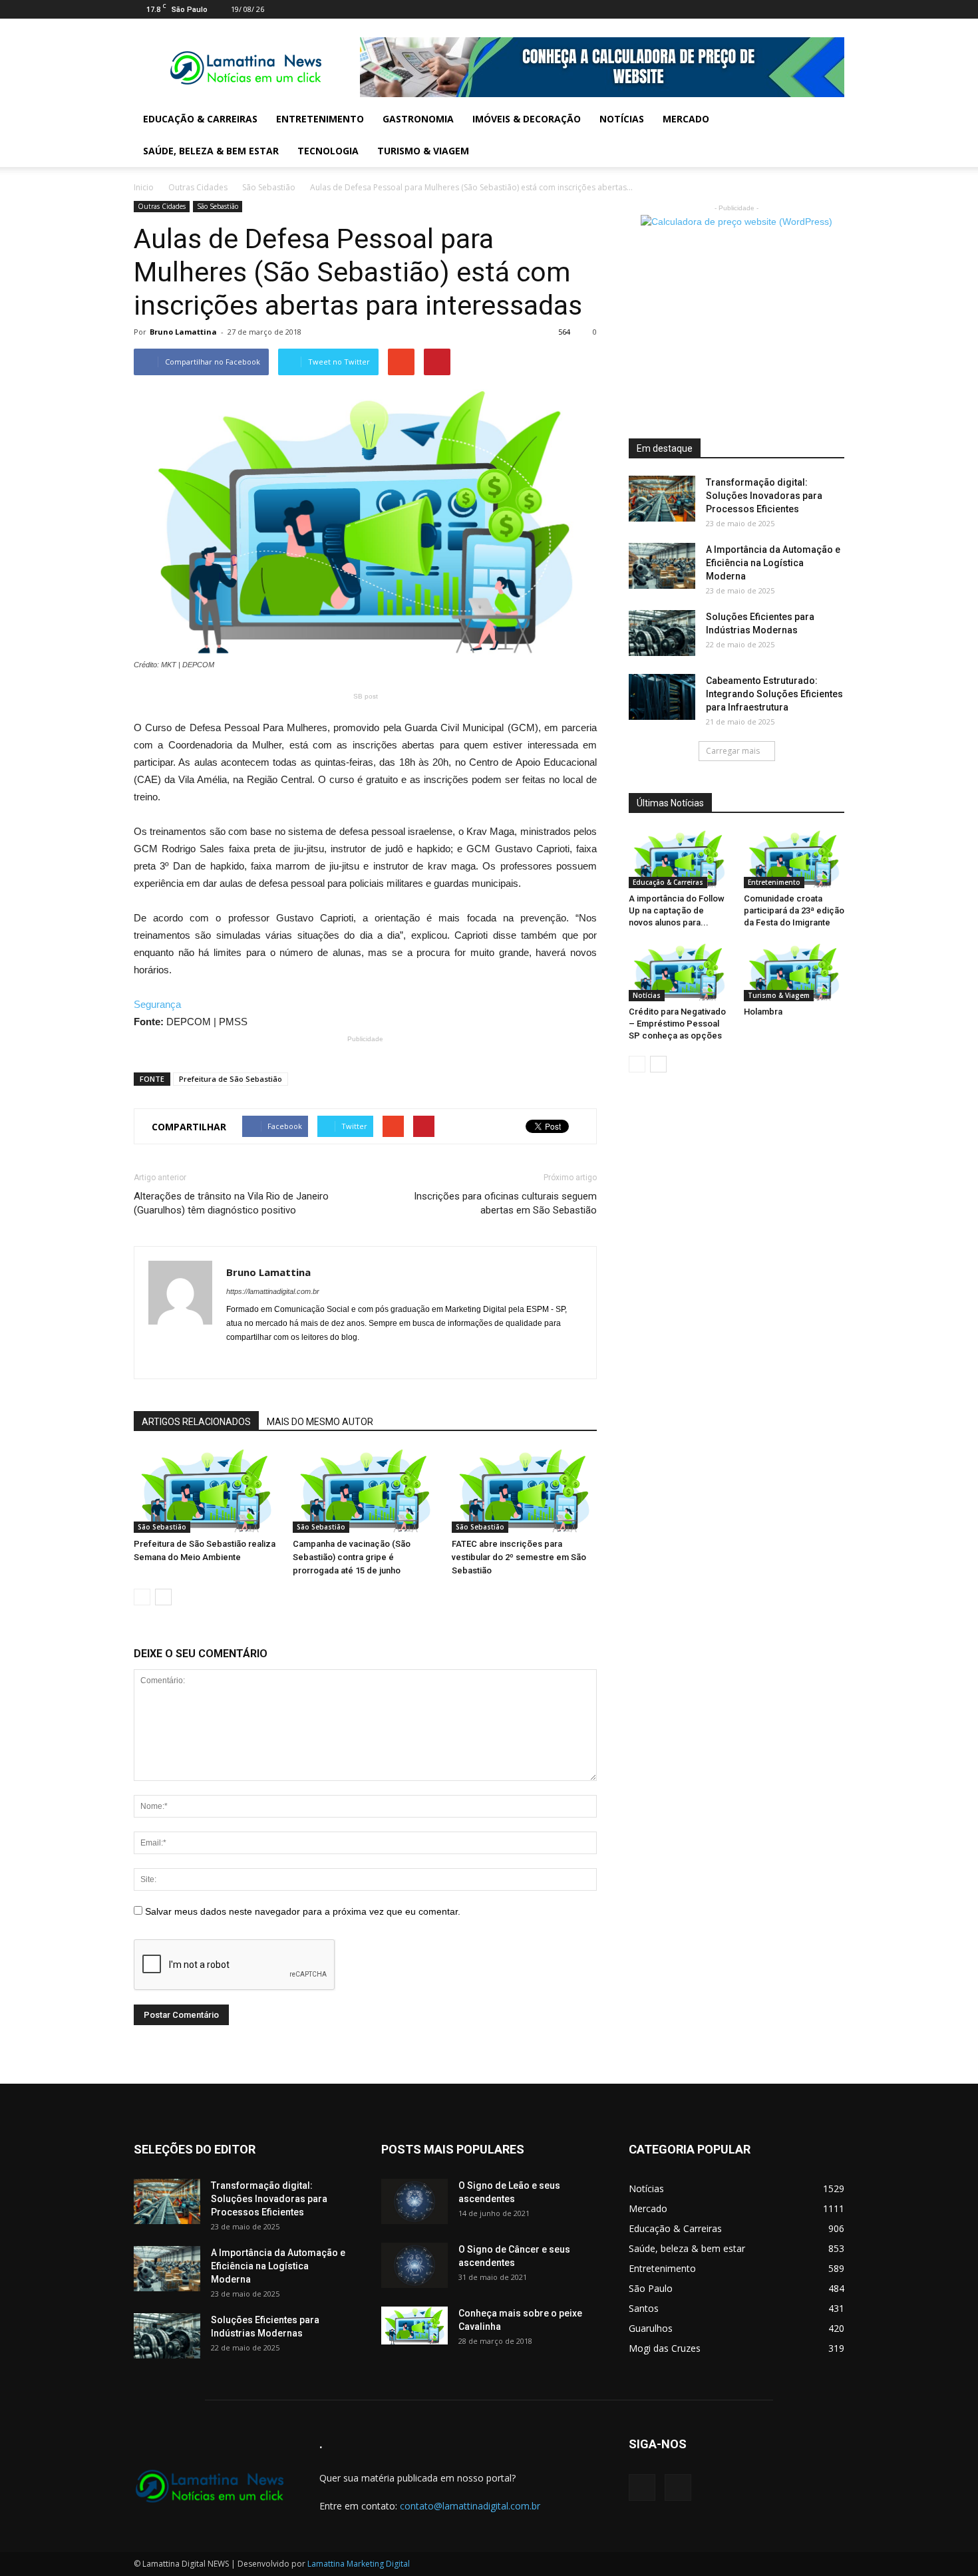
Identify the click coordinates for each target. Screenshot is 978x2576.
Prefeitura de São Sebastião (231, 1079)
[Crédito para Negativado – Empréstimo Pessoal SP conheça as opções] (679, 972)
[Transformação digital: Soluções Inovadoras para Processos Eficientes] (662, 499)
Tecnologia (328, 151)
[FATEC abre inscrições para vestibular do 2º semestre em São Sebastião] (524, 1491)
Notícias (622, 119)
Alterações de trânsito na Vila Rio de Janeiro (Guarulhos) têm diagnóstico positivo (231, 1203)
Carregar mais (733, 751)
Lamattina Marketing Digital (359, 2564)
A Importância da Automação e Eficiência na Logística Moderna (773, 563)
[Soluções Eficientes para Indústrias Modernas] (662, 633)
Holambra (763, 1012)
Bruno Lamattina (183, 332)
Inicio (144, 187)
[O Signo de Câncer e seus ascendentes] (414, 2266)
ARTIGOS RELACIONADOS (196, 1422)
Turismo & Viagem (423, 151)
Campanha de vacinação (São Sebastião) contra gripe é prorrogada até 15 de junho (352, 1557)
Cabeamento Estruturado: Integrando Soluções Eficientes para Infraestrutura (774, 694)
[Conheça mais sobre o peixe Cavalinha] (414, 2326)
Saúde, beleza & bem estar (211, 151)
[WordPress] (834, 9)
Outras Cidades (198, 187)
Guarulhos (651, 2328)
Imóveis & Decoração (527, 119)
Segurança (157, 1004)
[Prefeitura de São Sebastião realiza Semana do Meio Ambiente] (206, 1491)
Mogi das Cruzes (665, 2348)
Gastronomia (418, 119)
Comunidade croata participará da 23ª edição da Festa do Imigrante (794, 910)
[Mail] (812, 9)
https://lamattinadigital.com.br (273, 1291)
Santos (644, 2308)
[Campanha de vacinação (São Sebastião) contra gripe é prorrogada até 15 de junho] (365, 1491)
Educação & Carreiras (200, 119)
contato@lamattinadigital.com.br (470, 2506)
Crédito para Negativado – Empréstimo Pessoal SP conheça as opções (677, 1024)
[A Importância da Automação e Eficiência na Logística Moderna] (662, 566)
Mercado (686, 119)
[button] (828, 135)
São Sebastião (269, 187)
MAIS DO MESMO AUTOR (320, 1422)
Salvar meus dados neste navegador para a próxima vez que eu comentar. (303, 1911)
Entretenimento (320, 119)
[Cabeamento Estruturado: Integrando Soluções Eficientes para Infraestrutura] (662, 697)
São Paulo (651, 2288)
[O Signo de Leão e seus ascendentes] (414, 2202)
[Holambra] (794, 972)
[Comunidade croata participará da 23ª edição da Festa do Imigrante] (794, 859)
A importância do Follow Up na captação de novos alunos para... (677, 910)
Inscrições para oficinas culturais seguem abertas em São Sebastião (505, 1203)
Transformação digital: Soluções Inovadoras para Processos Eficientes (764, 496)
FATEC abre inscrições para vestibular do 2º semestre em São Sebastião (519, 1557)
